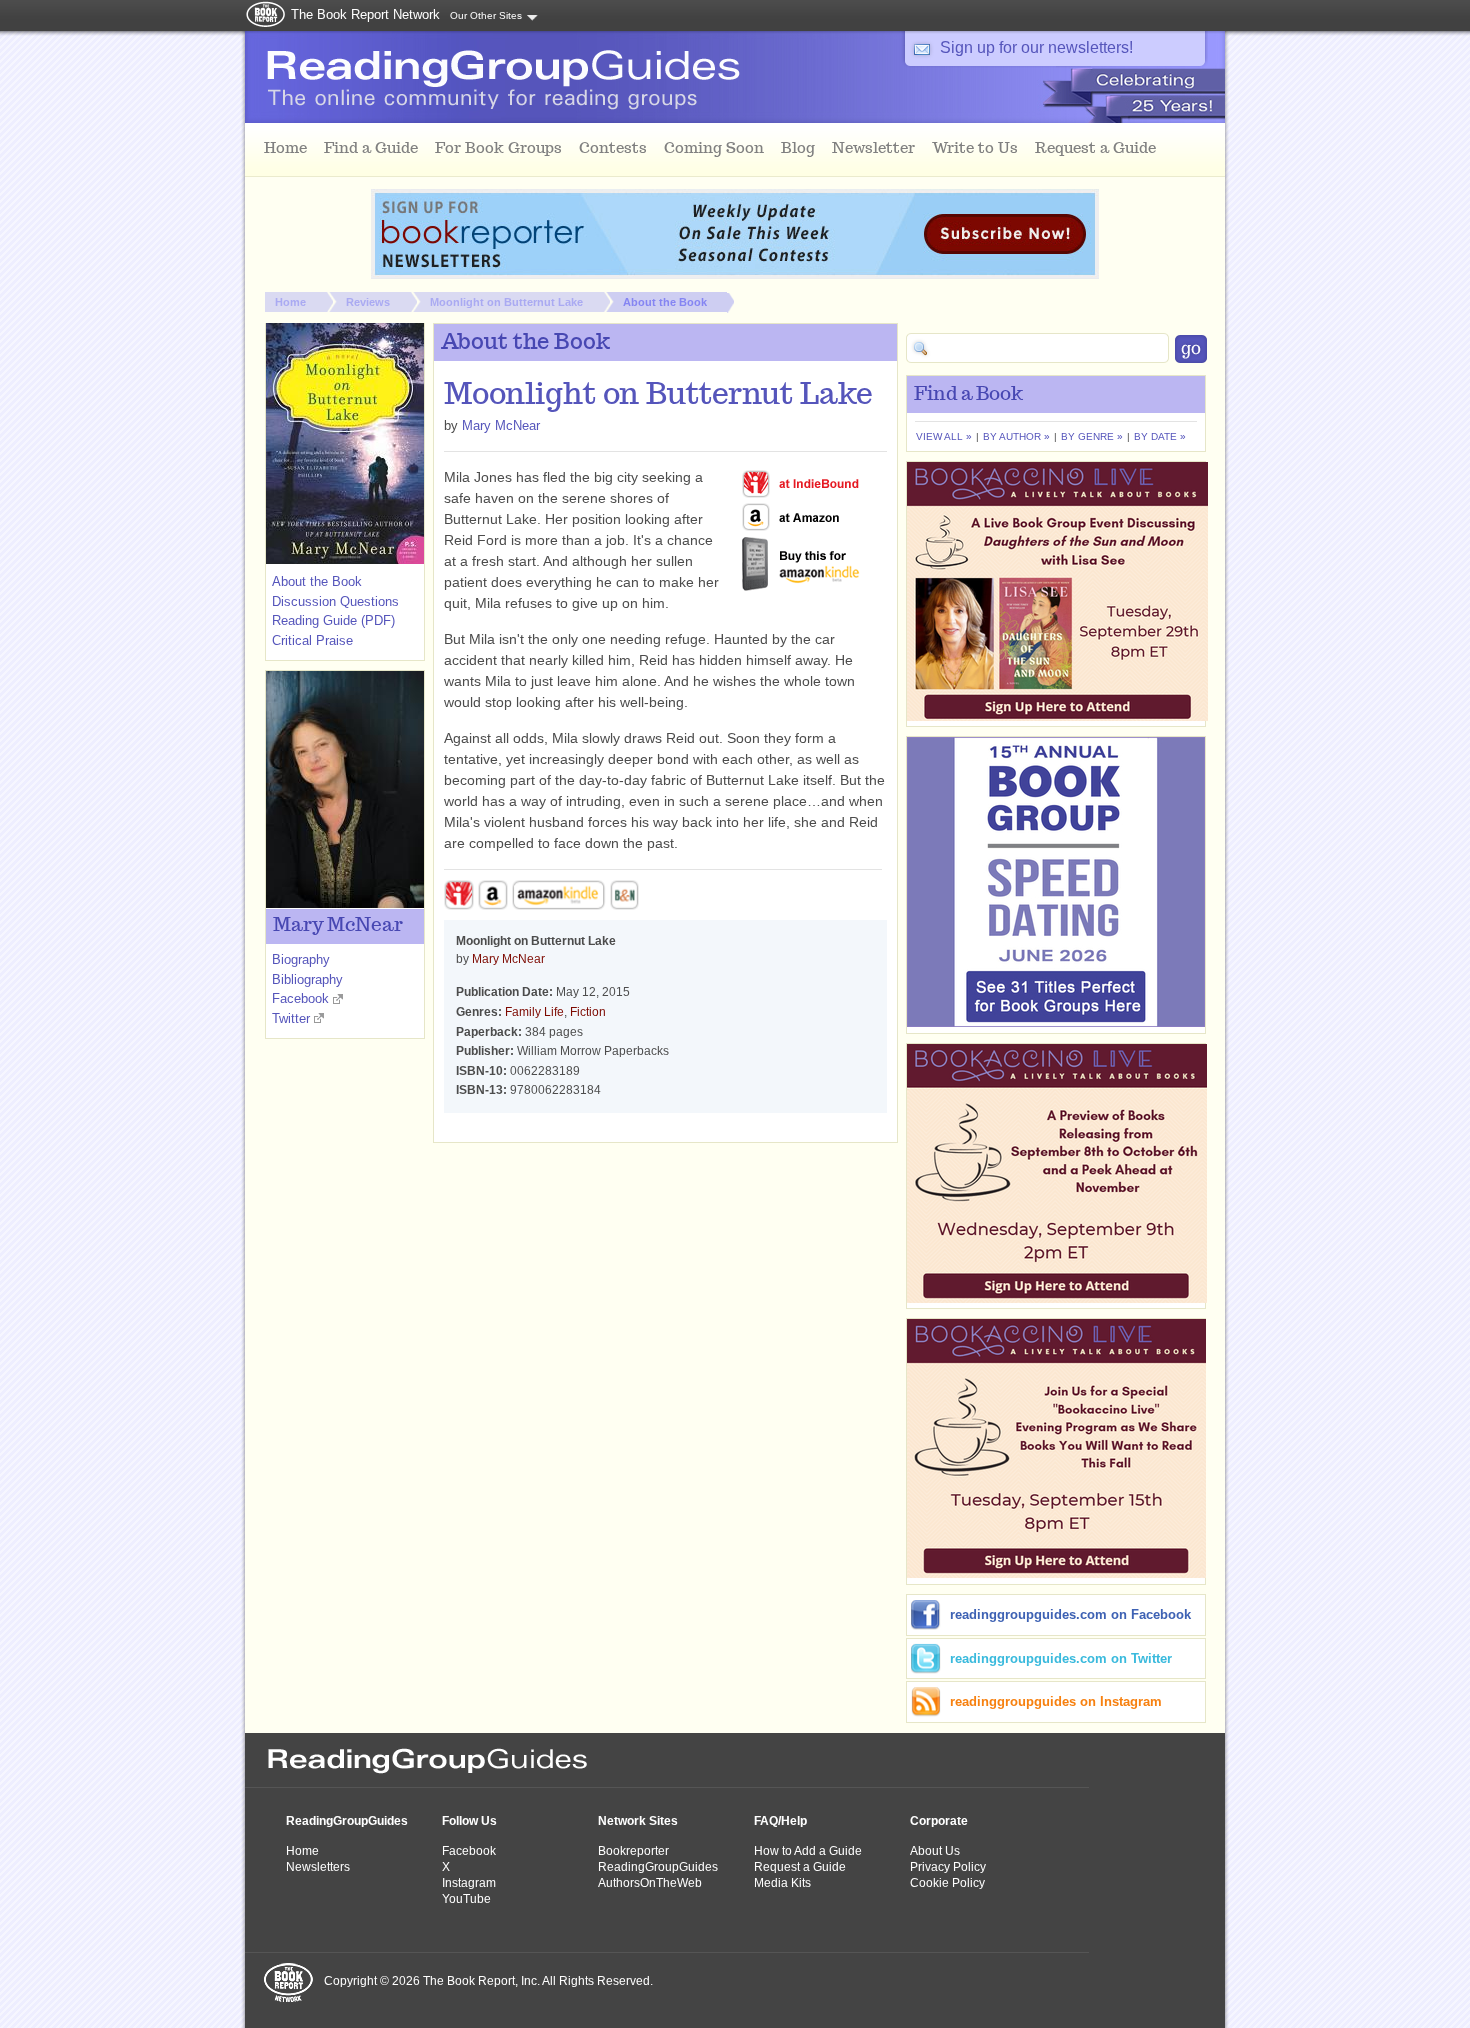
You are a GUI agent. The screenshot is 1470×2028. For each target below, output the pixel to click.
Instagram (469, 1883)
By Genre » (1092, 436)
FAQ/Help (780, 1821)
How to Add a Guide (808, 1851)
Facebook (300, 998)
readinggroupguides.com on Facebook (1070, 1614)
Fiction (588, 1012)
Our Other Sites (486, 15)
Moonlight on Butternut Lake (506, 302)
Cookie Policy (947, 1883)
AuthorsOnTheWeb (650, 1883)
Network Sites (638, 1821)
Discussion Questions (335, 601)
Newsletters (318, 1867)
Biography (301, 959)
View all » (944, 436)
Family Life (534, 1012)
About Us (935, 1851)
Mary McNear (501, 425)
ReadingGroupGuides (347, 1821)
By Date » (1160, 436)
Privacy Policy (948, 1867)
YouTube (466, 1899)
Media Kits (782, 1883)
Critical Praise (312, 640)
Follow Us (469, 1821)
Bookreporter (633, 1851)
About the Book (665, 302)
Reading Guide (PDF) (333, 620)
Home (290, 302)
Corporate (939, 1821)
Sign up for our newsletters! (1036, 47)
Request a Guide (800, 1867)
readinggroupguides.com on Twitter (1061, 1658)
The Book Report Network (365, 14)
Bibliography (307, 979)
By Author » (1016, 436)
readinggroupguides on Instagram (1056, 1701)
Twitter (291, 1018)
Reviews (368, 302)
